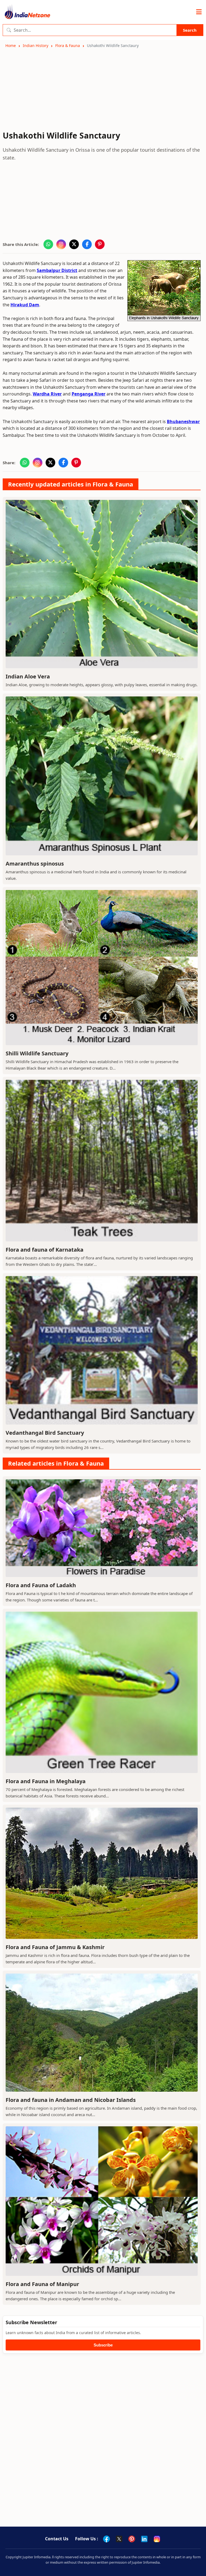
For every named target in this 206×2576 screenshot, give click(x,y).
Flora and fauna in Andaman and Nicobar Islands (71, 2100)
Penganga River (89, 394)
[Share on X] (74, 244)
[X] (119, 2539)
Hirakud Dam (25, 305)
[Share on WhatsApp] (48, 244)
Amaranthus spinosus (35, 864)
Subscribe (103, 2345)
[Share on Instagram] (61, 244)
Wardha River (47, 394)
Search (190, 30)
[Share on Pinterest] (100, 244)
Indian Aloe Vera (28, 676)
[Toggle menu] (199, 12)
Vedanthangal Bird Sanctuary (45, 1433)
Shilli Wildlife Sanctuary (37, 1053)
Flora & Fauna (68, 46)
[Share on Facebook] (87, 244)
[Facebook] (106, 2539)
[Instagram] (157, 2539)
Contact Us (57, 2539)
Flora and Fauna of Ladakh (41, 1585)
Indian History (36, 46)
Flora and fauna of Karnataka (45, 1250)
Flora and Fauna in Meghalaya (46, 1781)
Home (11, 46)
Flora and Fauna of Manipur (42, 2284)
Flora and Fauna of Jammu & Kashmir (55, 1947)
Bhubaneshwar (183, 422)
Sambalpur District (57, 270)
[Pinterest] (132, 2539)
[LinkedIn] (144, 2539)
